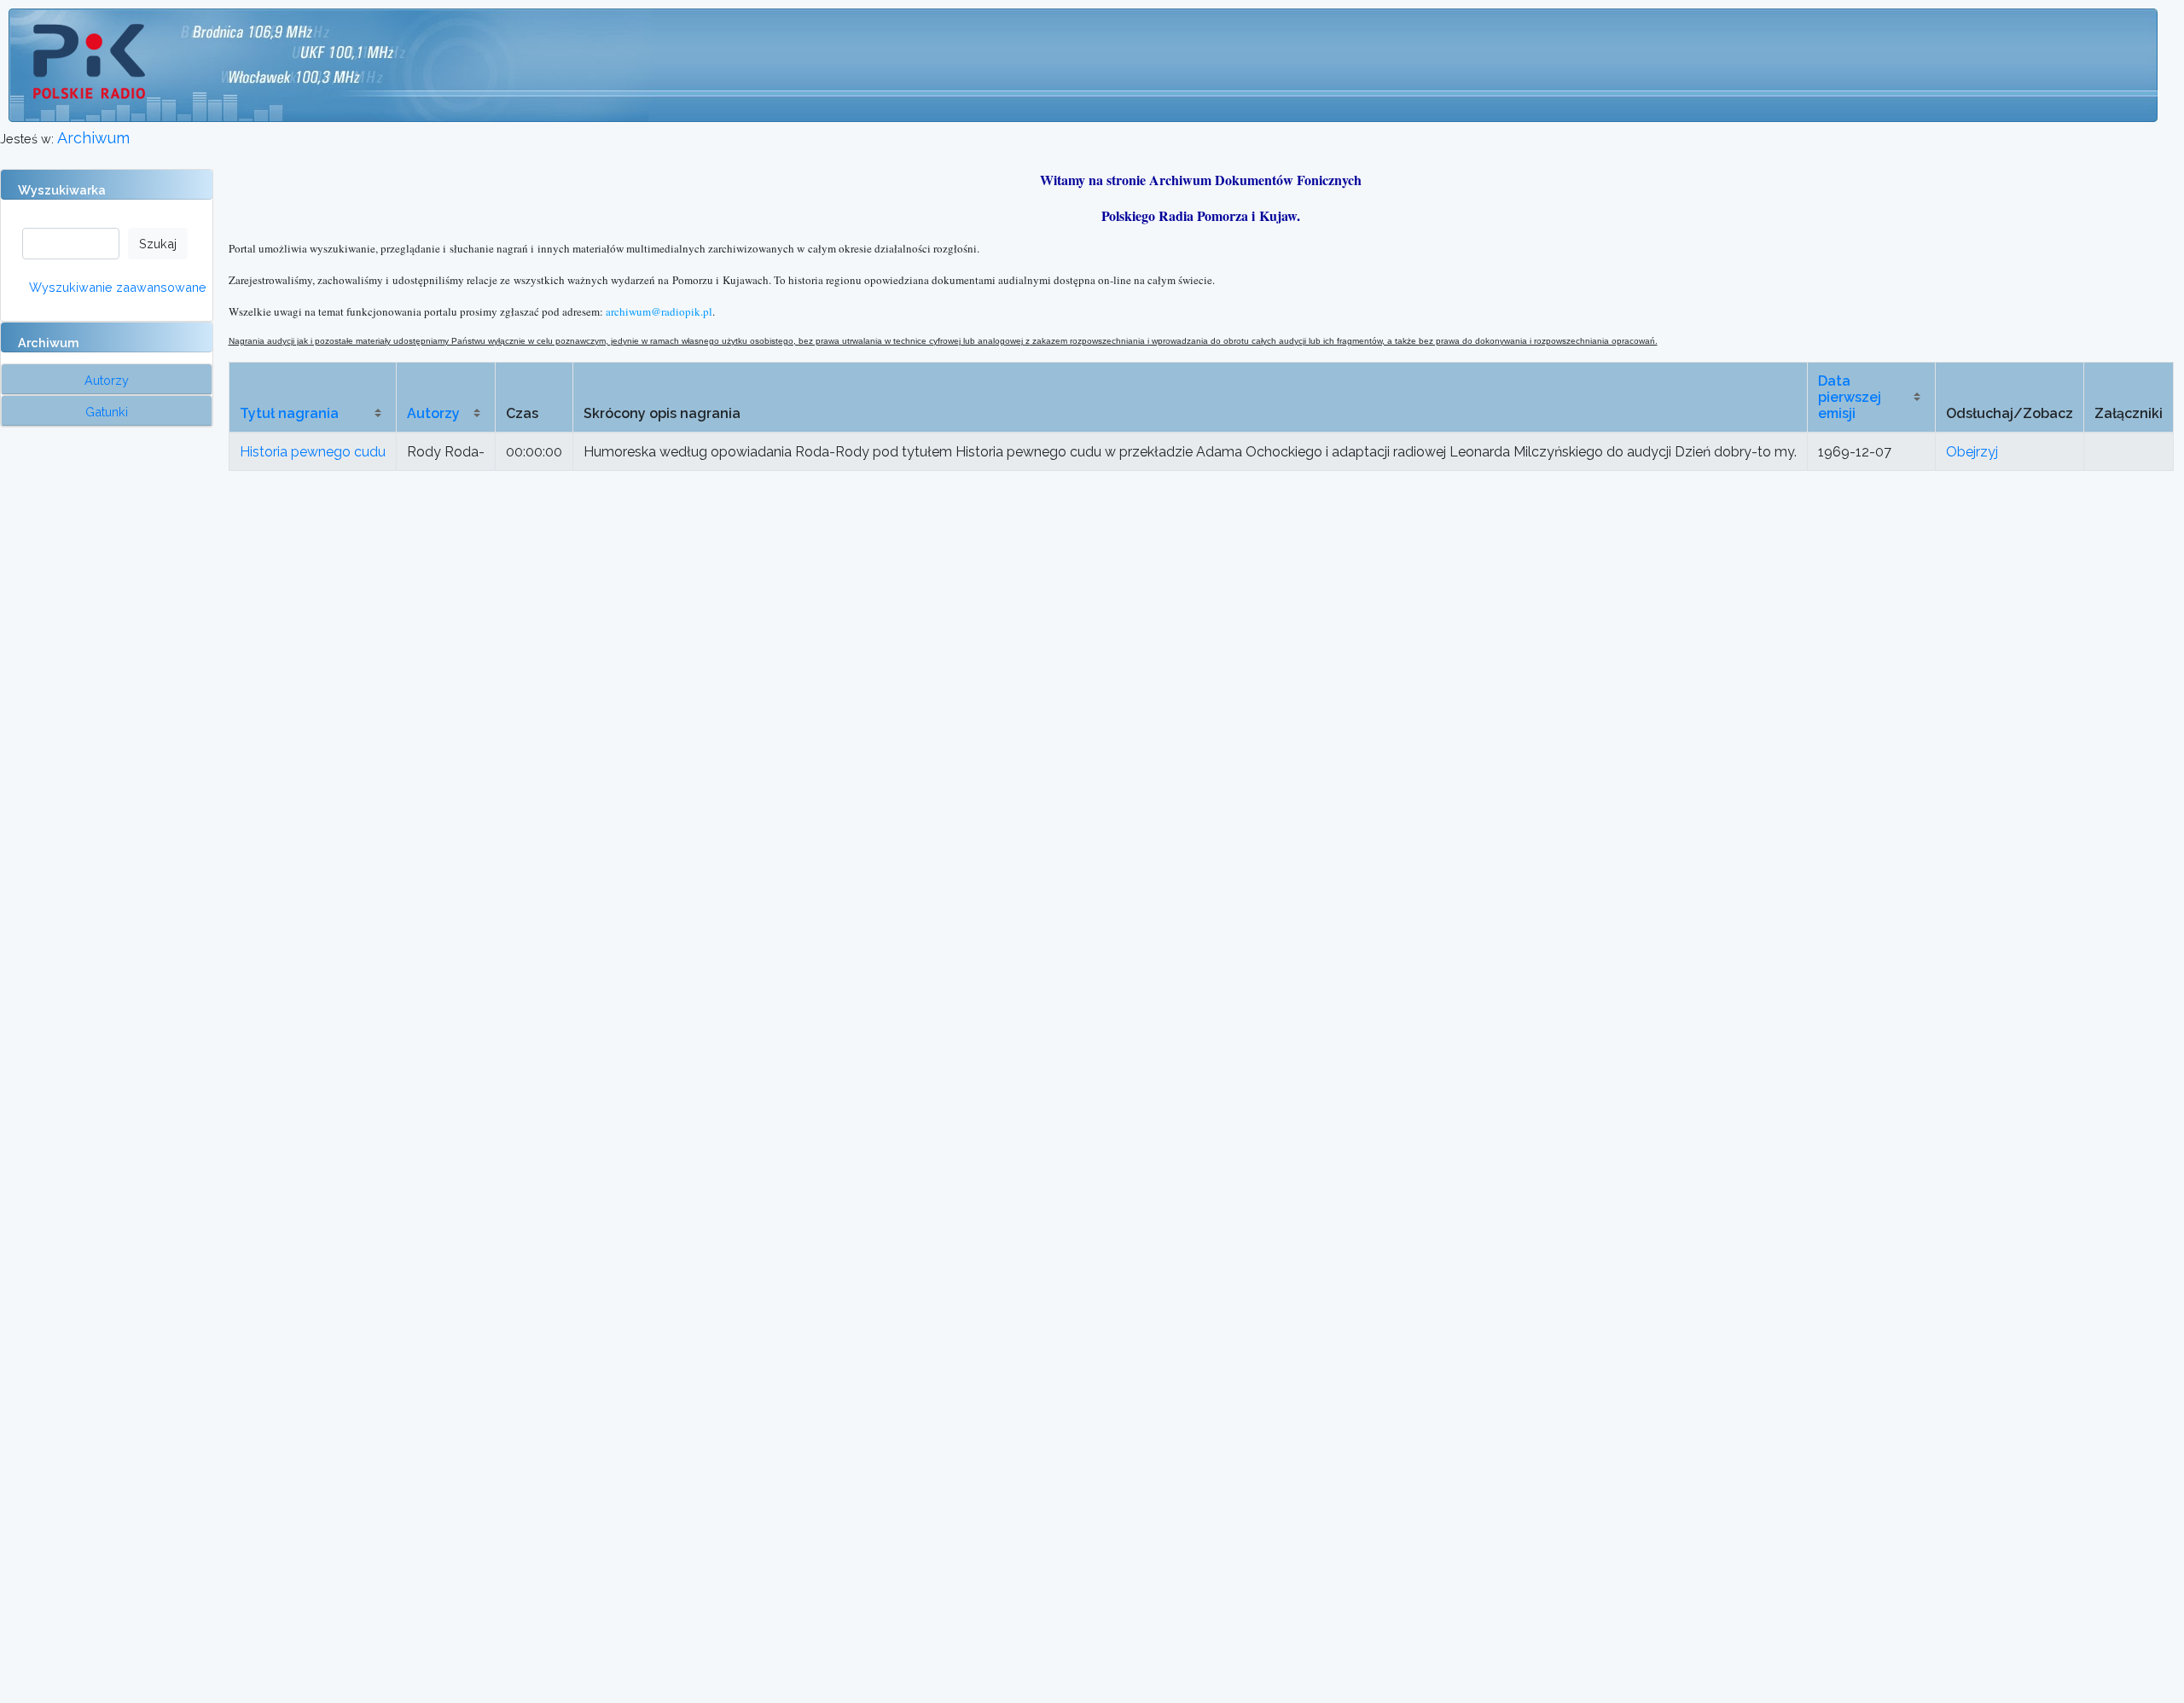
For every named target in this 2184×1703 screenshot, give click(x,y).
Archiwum (93, 138)
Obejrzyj (1972, 452)
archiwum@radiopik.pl (659, 311)
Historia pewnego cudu (313, 452)
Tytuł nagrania (289, 413)
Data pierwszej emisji (1850, 397)
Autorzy (433, 413)
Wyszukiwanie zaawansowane (118, 287)
